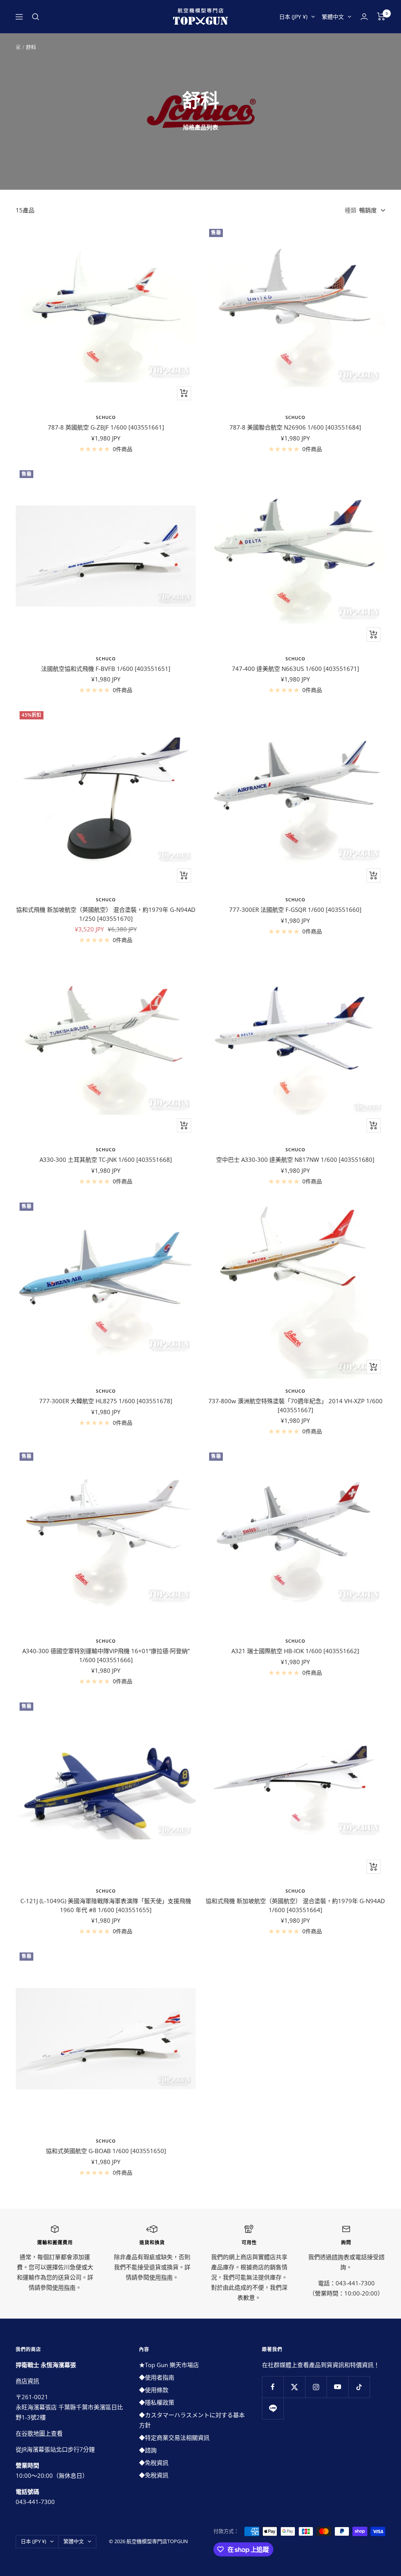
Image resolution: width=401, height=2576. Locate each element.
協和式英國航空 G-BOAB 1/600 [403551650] (106, 2151)
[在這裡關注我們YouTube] (337, 2387)
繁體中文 (333, 17)
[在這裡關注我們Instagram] (316, 2387)
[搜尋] (36, 17)
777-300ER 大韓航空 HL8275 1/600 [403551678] (106, 1401)
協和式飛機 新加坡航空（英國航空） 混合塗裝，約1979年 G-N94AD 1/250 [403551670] (106, 914)
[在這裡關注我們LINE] (273, 2408)
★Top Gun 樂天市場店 (169, 2365)
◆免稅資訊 (154, 2463)
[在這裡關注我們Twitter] (294, 2387)
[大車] (381, 16)
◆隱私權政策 (157, 2402)
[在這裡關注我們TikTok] (359, 2387)
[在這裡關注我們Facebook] (273, 2387)
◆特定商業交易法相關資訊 (174, 2438)
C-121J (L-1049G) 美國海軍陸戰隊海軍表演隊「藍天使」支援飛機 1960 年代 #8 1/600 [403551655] (106, 1905)
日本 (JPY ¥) (293, 17)
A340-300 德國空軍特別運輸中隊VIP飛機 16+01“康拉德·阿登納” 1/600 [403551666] (106, 1655)
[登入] (364, 17)
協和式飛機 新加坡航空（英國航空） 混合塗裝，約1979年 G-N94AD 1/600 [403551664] (295, 1905)
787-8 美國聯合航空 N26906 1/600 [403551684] (295, 427)
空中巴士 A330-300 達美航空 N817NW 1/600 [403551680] (295, 1159)
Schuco (106, 417)
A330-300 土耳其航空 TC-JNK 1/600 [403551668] (106, 1159)
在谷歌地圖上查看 (39, 2433)
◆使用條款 (154, 2390)
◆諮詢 (148, 2450)
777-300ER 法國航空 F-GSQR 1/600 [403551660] (295, 910)
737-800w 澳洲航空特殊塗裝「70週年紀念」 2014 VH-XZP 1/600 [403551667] (295, 1405)
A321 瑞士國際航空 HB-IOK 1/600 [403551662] (295, 1651)
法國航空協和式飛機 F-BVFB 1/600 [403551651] (106, 669)
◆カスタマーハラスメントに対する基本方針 (192, 2420)
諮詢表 (340, 2257)
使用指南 (64, 2287)
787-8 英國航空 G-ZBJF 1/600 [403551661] (106, 427)
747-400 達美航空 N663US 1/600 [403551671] (295, 669)
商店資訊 (27, 2381)
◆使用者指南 (157, 2377)
